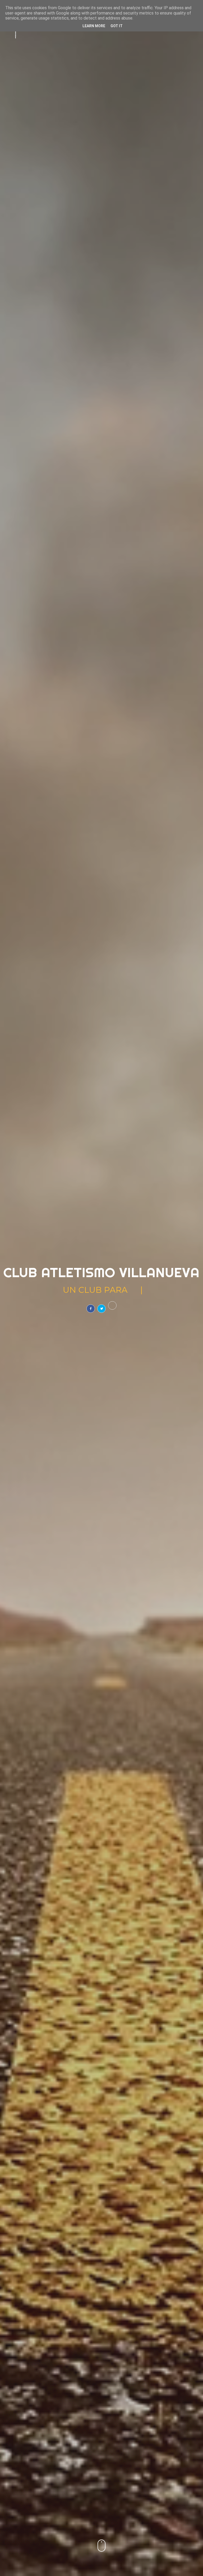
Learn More (94, 26)
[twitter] (101, 1309)
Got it (117, 26)
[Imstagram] (112, 1305)
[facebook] (91, 1309)
